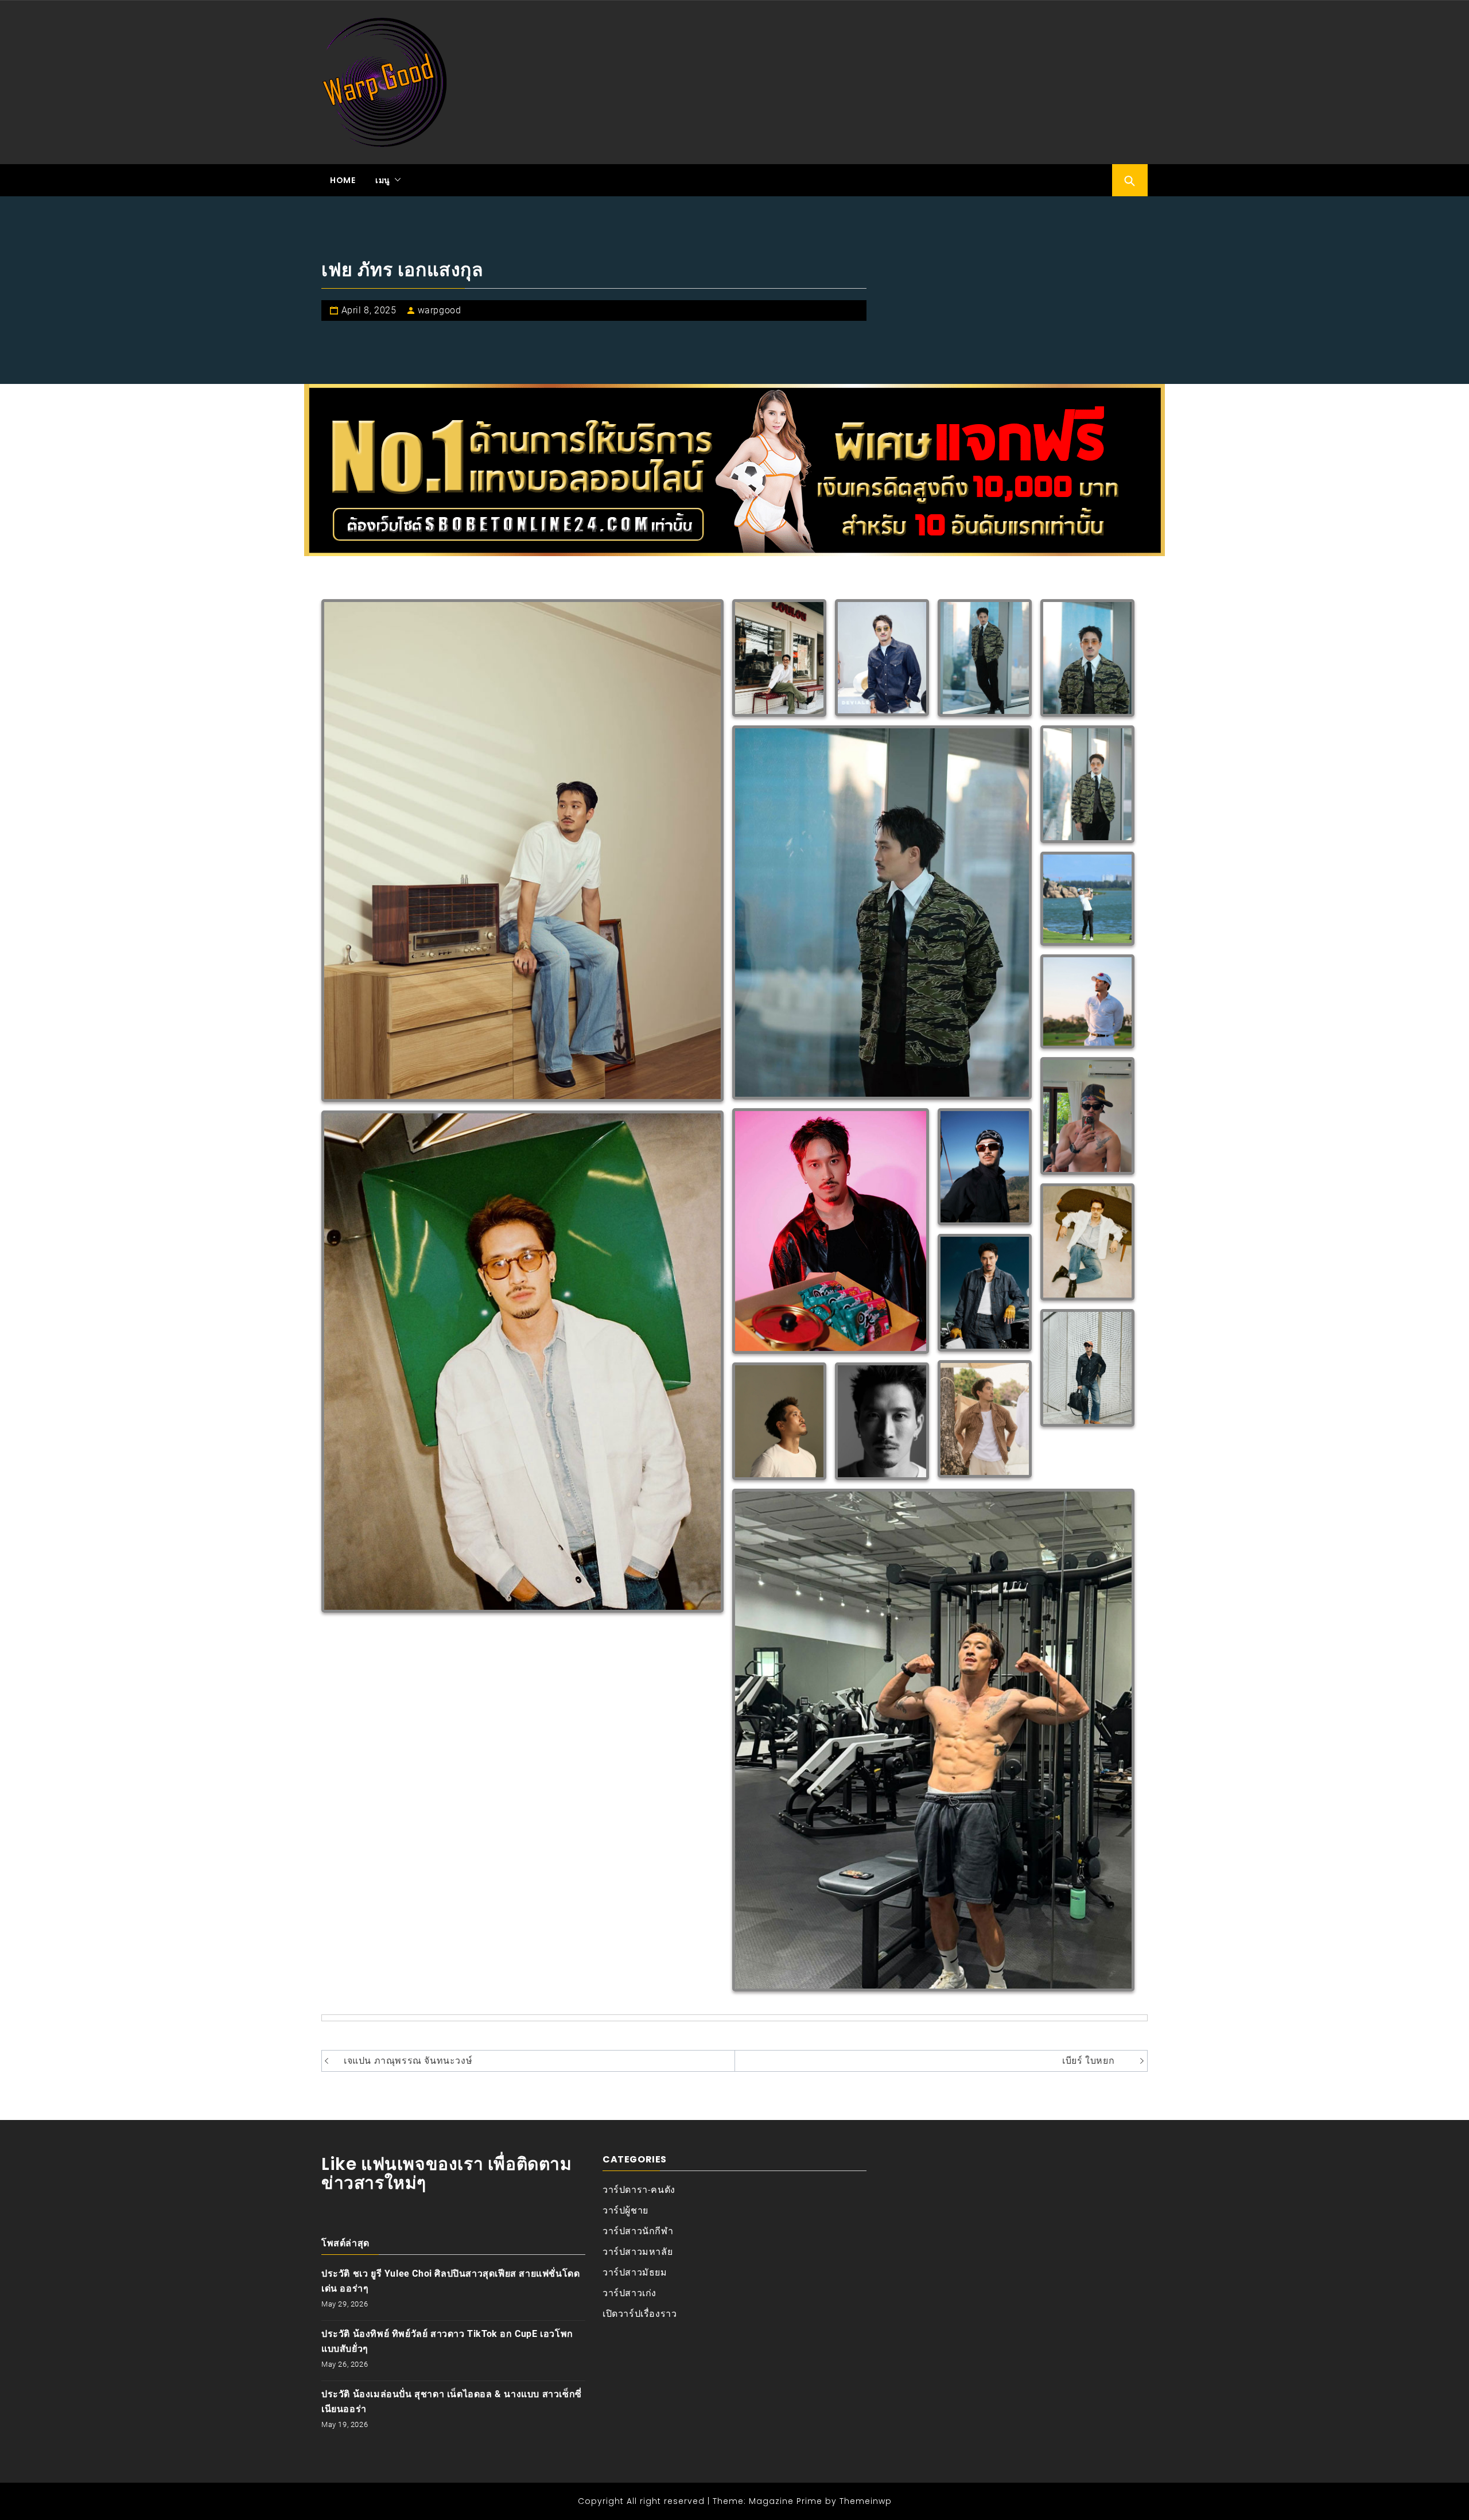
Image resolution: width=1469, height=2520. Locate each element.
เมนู (383, 180)
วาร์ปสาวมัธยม (635, 2272)
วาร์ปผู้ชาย (625, 2210)
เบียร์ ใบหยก (1088, 2061)
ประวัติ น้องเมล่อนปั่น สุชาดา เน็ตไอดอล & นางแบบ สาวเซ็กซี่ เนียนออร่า (452, 2401)
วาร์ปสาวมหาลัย (638, 2252)
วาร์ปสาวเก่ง (629, 2293)
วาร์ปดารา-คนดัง (639, 2190)
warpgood (440, 310)
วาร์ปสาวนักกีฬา (638, 2231)
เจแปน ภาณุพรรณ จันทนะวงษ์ (408, 2061)
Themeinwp (866, 2501)
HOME (343, 180)
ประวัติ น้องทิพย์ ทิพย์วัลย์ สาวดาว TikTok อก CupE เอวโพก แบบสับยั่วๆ (447, 2341)
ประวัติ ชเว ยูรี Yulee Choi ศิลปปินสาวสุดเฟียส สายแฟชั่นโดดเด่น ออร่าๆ (450, 2281)
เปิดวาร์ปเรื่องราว (640, 2314)
